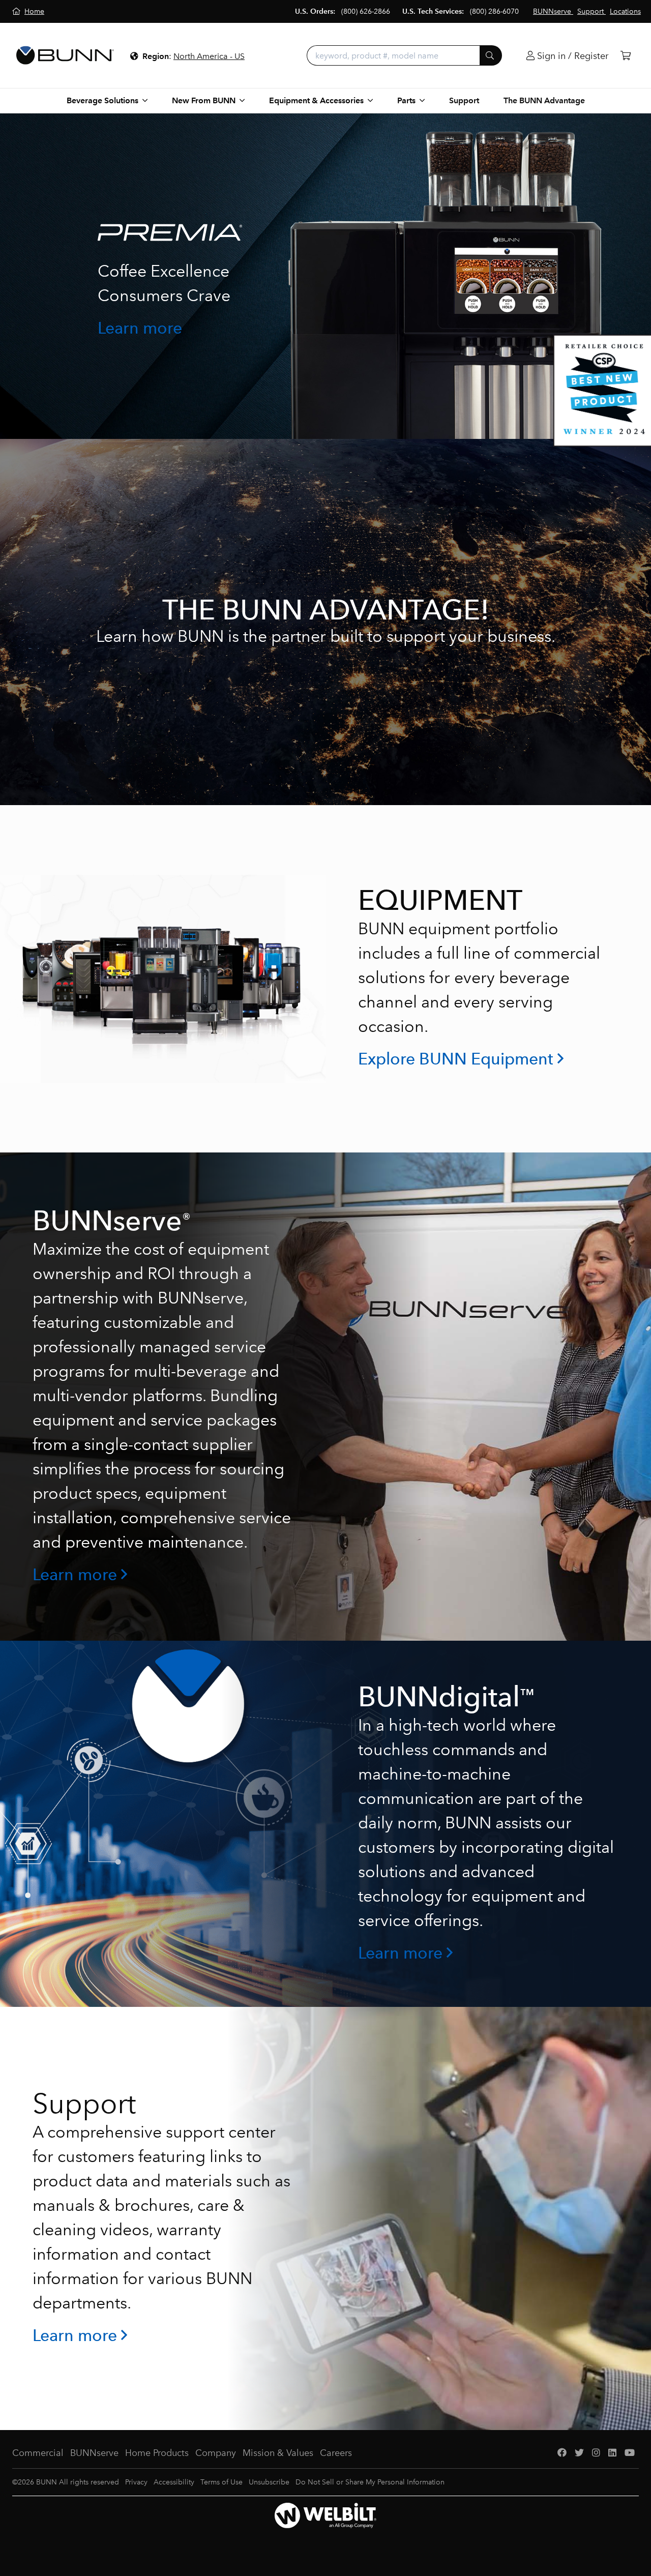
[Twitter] (579, 2453)
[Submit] (491, 55)
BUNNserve (94, 2453)
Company (216, 2453)
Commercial (38, 2453)
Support (464, 100)
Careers (336, 2453)
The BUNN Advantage (544, 100)
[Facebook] (562, 2453)
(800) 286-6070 (494, 11)
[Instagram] (596, 2453)
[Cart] (626, 56)
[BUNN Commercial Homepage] (65, 55)
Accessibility (174, 2482)
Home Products (157, 2453)
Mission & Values (278, 2453)
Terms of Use (221, 2482)
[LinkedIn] (612, 2453)
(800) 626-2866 (366, 11)
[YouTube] (630, 2453)
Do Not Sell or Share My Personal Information (370, 2482)
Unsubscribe (269, 2482)
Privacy (136, 2482)
